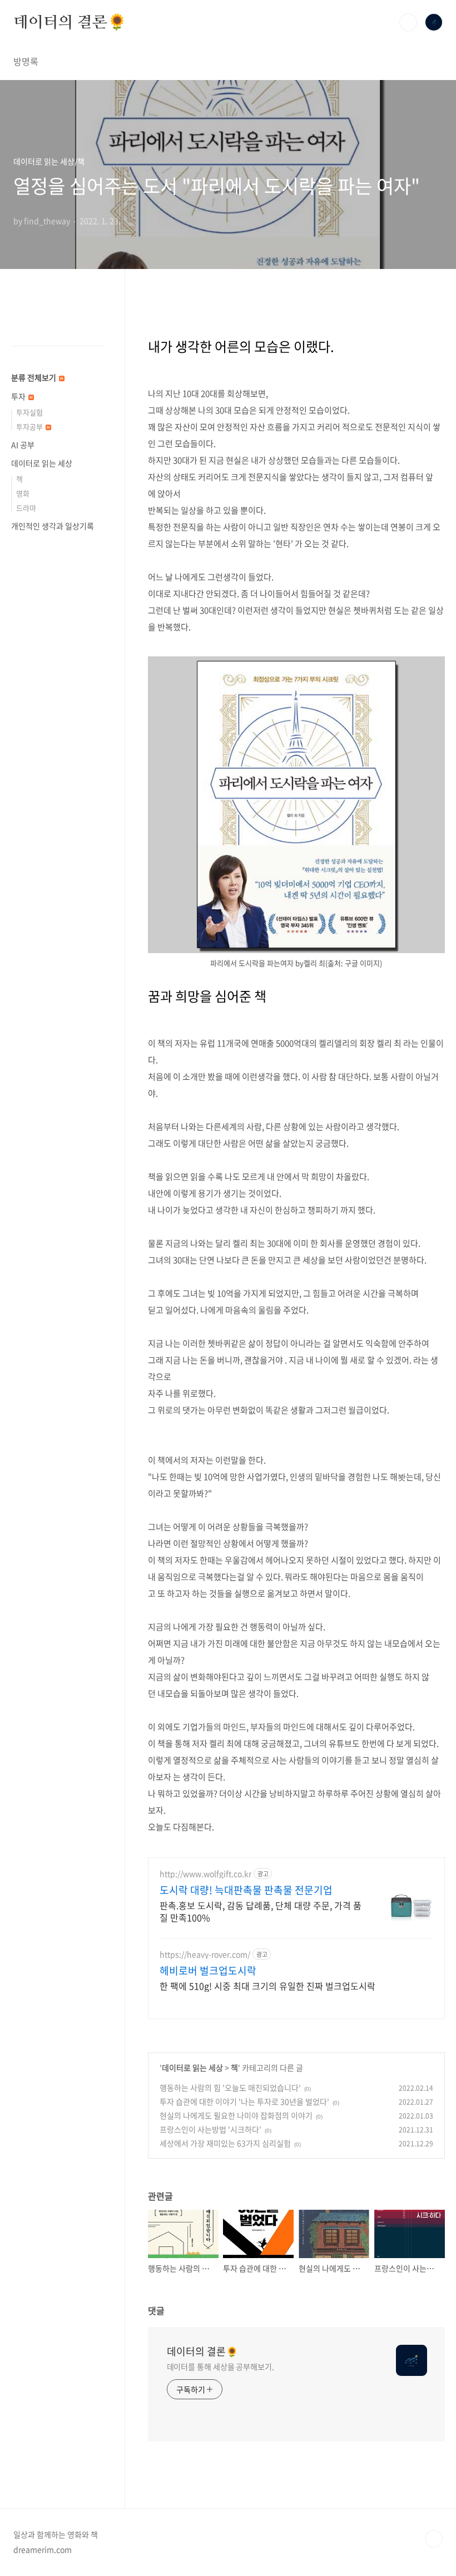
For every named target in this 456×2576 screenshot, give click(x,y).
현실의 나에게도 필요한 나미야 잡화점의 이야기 (236, 2115)
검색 (408, 22)
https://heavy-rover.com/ (205, 1954)
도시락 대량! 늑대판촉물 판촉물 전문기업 (246, 1890)
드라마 (26, 508)
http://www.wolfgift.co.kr (205, 1874)
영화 (23, 493)
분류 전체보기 (34, 377)
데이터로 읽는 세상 (192, 2067)
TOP (434, 2539)
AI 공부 (23, 445)
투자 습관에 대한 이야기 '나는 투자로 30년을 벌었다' (244, 2101)
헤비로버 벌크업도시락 (208, 1971)
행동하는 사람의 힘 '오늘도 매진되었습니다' (230, 2087)
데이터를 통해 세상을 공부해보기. (220, 2366)
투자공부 (30, 427)
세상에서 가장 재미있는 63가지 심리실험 (225, 2143)
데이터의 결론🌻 (70, 22)
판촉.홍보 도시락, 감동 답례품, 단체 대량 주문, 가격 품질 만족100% (261, 1911)
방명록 (26, 61)
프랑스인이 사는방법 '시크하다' (210, 2129)
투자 (19, 396)
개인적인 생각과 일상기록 (53, 526)
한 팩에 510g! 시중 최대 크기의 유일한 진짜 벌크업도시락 (267, 1985)
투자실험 (29, 412)
